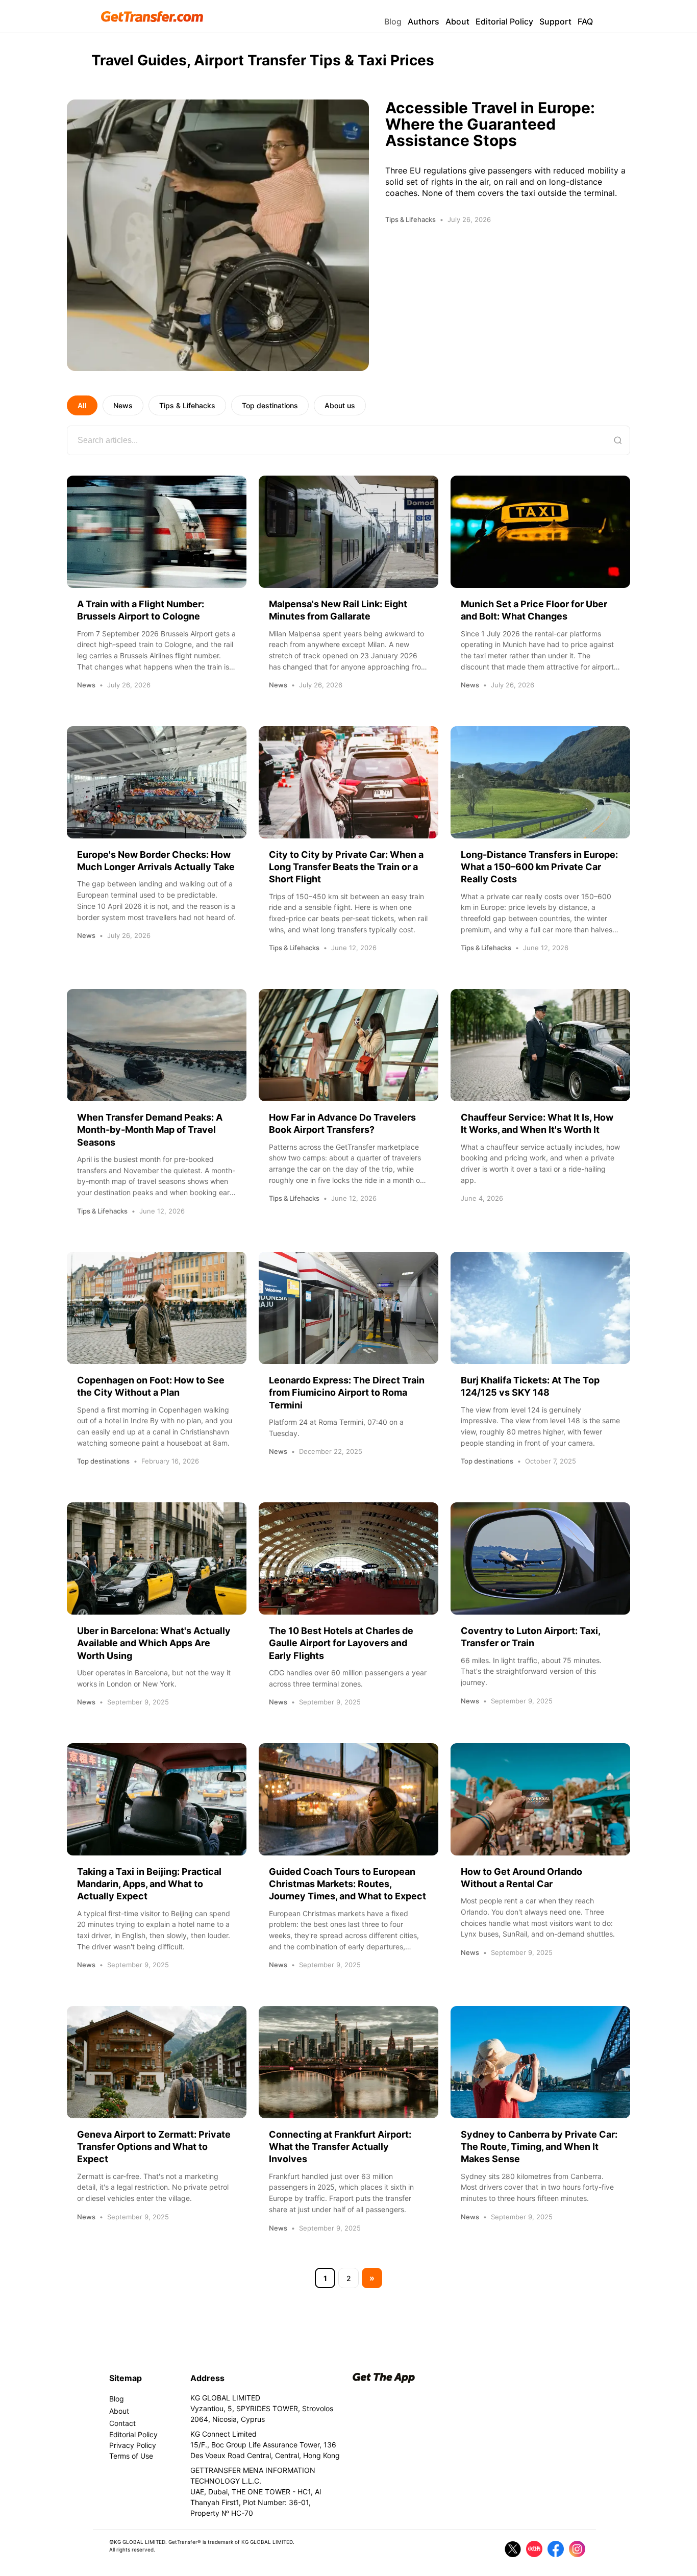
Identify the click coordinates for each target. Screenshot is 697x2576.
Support (555, 21)
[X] (513, 2549)
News (123, 405)
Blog (393, 21)
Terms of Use (131, 2456)
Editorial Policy (504, 21)
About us (340, 405)
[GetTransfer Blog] (152, 17)
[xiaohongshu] (534, 2549)
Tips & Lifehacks (187, 405)
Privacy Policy (133, 2445)
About (457, 21)
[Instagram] (577, 2549)
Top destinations (270, 405)
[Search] (618, 440)
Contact (122, 2423)
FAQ (585, 21)
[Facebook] (556, 2549)
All (82, 405)
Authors (424, 21)
